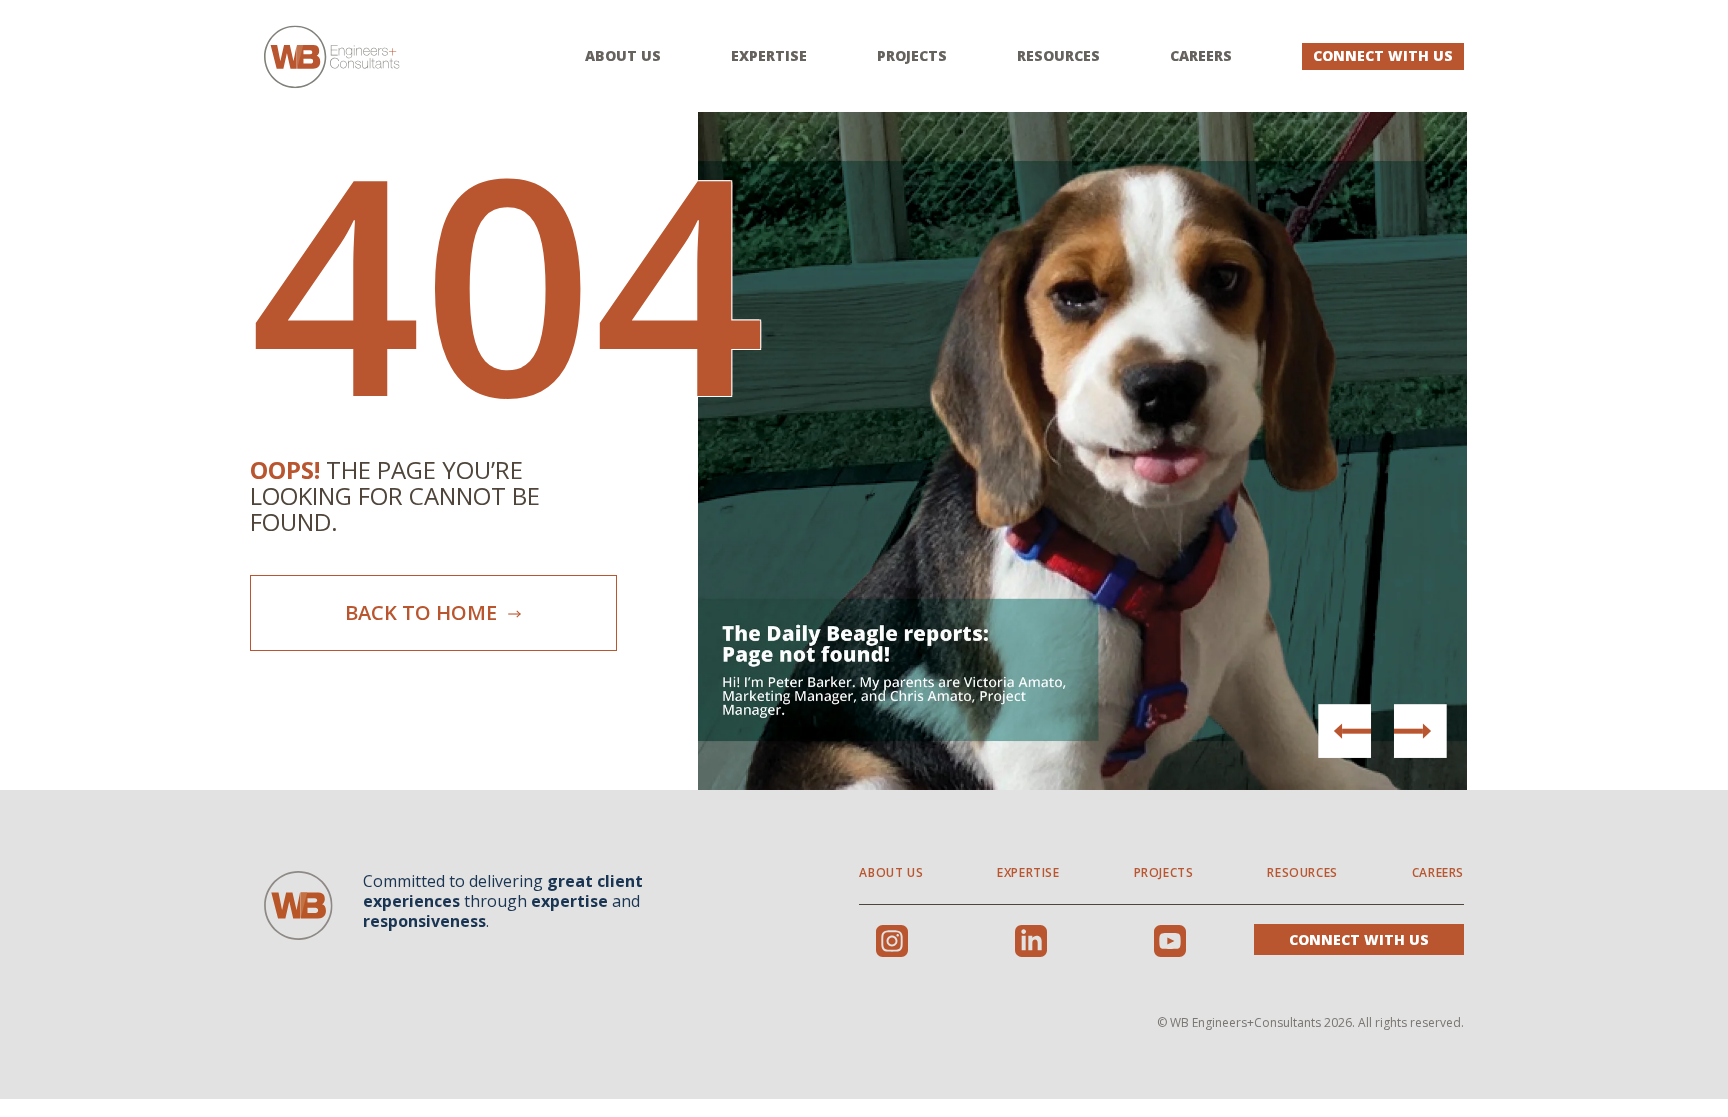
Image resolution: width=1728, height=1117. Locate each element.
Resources (1058, 56)
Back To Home (423, 612)
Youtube (1170, 941)
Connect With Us (1383, 55)
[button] (1420, 731)
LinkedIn (1031, 941)
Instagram (892, 941)
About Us (623, 56)
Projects (912, 56)
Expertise (769, 56)
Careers (1201, 56)
